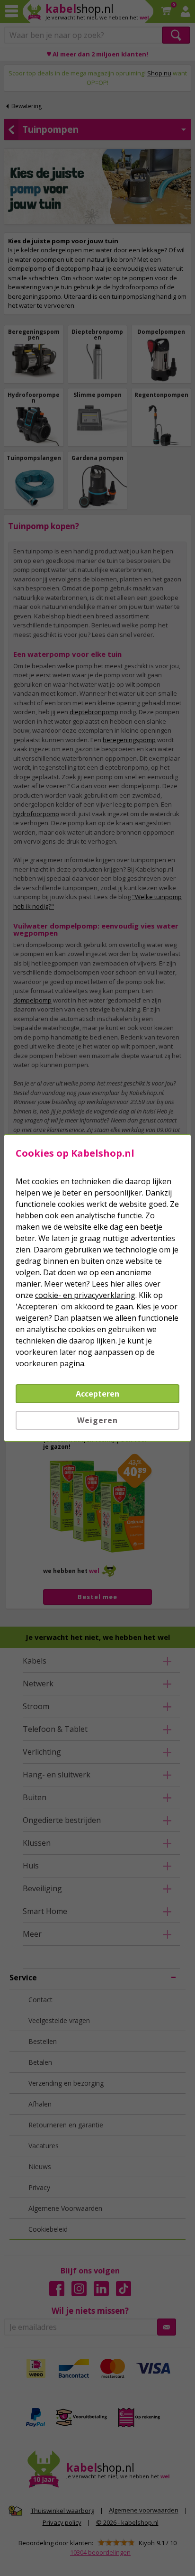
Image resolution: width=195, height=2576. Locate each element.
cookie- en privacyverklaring (85, 1295)
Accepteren (97, 1394)
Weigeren (97, 1420)
